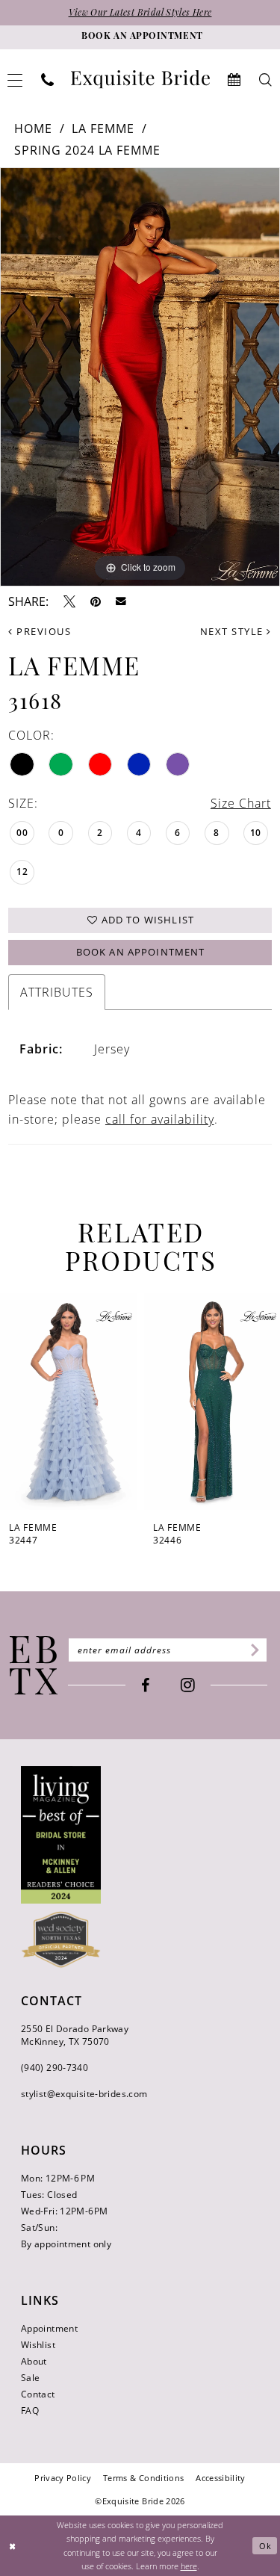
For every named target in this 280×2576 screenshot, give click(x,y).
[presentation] (68, 1402)
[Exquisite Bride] (34, 1665)
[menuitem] (48, 80)
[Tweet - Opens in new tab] (69, 601)
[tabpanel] (140, 377)
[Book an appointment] (234, 80)
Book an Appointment (141, 952)
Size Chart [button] (241, 803)
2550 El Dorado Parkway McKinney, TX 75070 (75, 2035)
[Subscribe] (253, 1650)
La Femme (103, 129)
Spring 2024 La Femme (88, 150)
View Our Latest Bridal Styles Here (140, 13)
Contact (38, 2394)
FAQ (30, 2411)
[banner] (140, 80)
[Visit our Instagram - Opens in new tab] (188, 1685)
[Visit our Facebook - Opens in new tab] (145, 1685)
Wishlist (38, 2345)
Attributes (57, 992)
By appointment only (66, 2244)
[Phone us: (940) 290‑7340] (48, 80)
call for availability (160, 1119)
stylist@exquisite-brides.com (84, 2094)
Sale (30, 2378)
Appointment (49, 2328)
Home (33, 129)
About (34, 2361)
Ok (265, 2546)
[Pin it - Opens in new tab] (96, 601)
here (189, 2566)
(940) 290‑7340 (55, 2068)
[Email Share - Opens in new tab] (121, 601)
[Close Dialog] (13, 2546)
